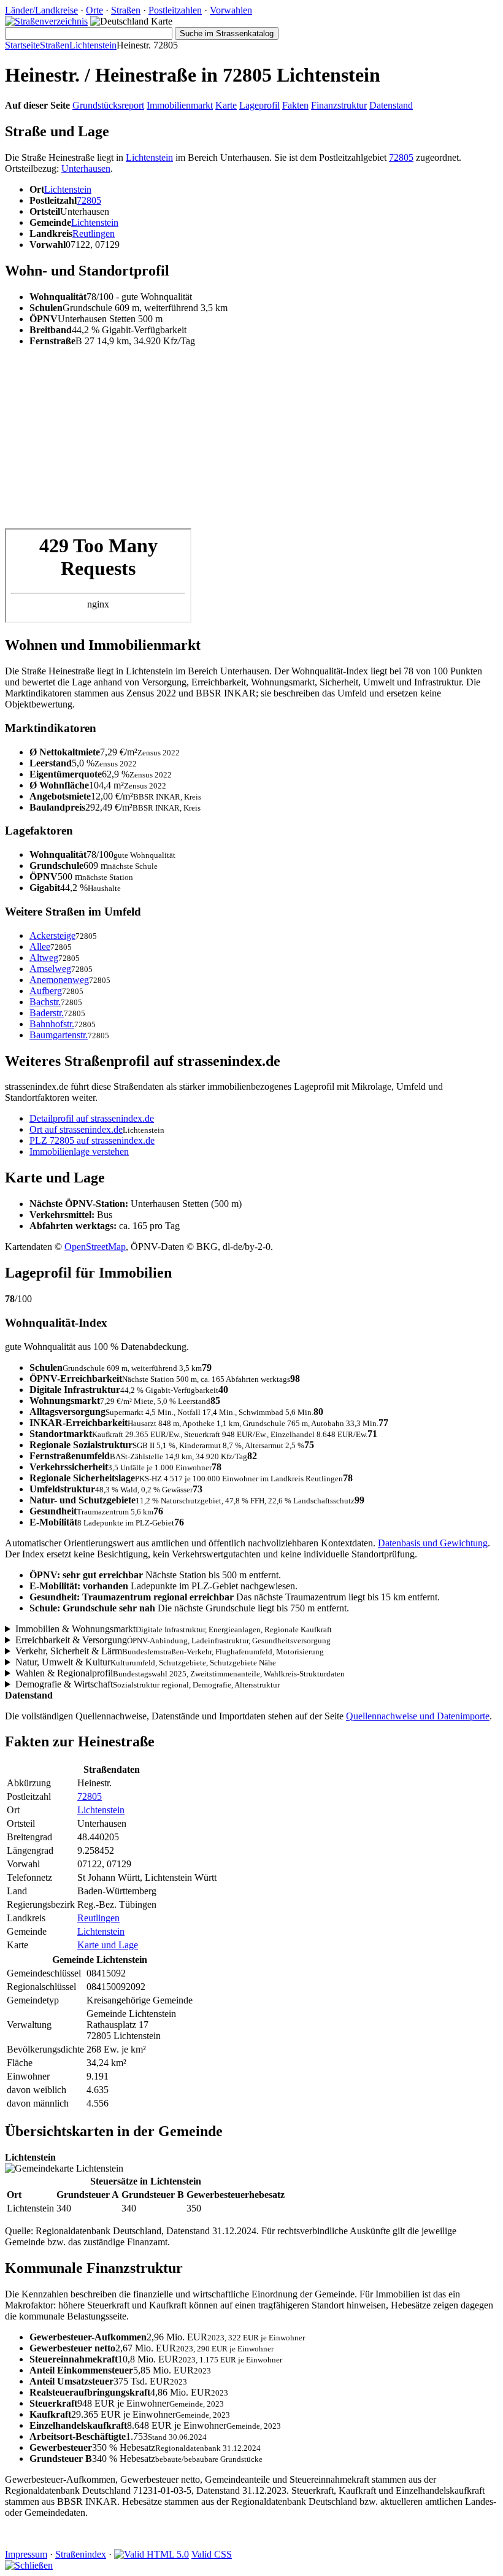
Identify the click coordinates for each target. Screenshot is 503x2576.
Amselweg (50, 969)
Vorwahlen (231, 10)
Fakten (295, 105)
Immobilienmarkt (180, 105)
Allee (40, 947)
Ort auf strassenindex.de (76, 1129)
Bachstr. (45, 1002)
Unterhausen (86, 168)
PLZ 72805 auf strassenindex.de (92, 1140)
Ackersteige (52, 935)
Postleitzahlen (175, 10)
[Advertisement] (251, 442)
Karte (226, 105)
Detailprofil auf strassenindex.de (92, 1118)
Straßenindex (81, 2554)
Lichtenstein (93, 45)
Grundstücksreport (108, 105)
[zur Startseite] (46, 21)
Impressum (26, 2554)
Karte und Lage (108, 1945)
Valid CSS (212, 2554)
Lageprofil (259, 105)
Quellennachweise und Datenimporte (418, 1716)
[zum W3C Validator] (152, 2554)
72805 (401, 157)
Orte (94, 10)
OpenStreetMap (95, 1247)
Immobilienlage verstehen (79, 1151)
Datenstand (391, 105)
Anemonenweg (59, 980)
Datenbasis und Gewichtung (433, 1543)
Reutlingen (94, 233)
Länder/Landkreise (41, 10)
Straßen (126, 10)
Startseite (22, 45)
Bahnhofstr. (52, 1024)
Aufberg (46, 991)
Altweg (44, 958)
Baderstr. (47, 1013)
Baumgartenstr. (59, 1035)
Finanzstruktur (339, 105)
